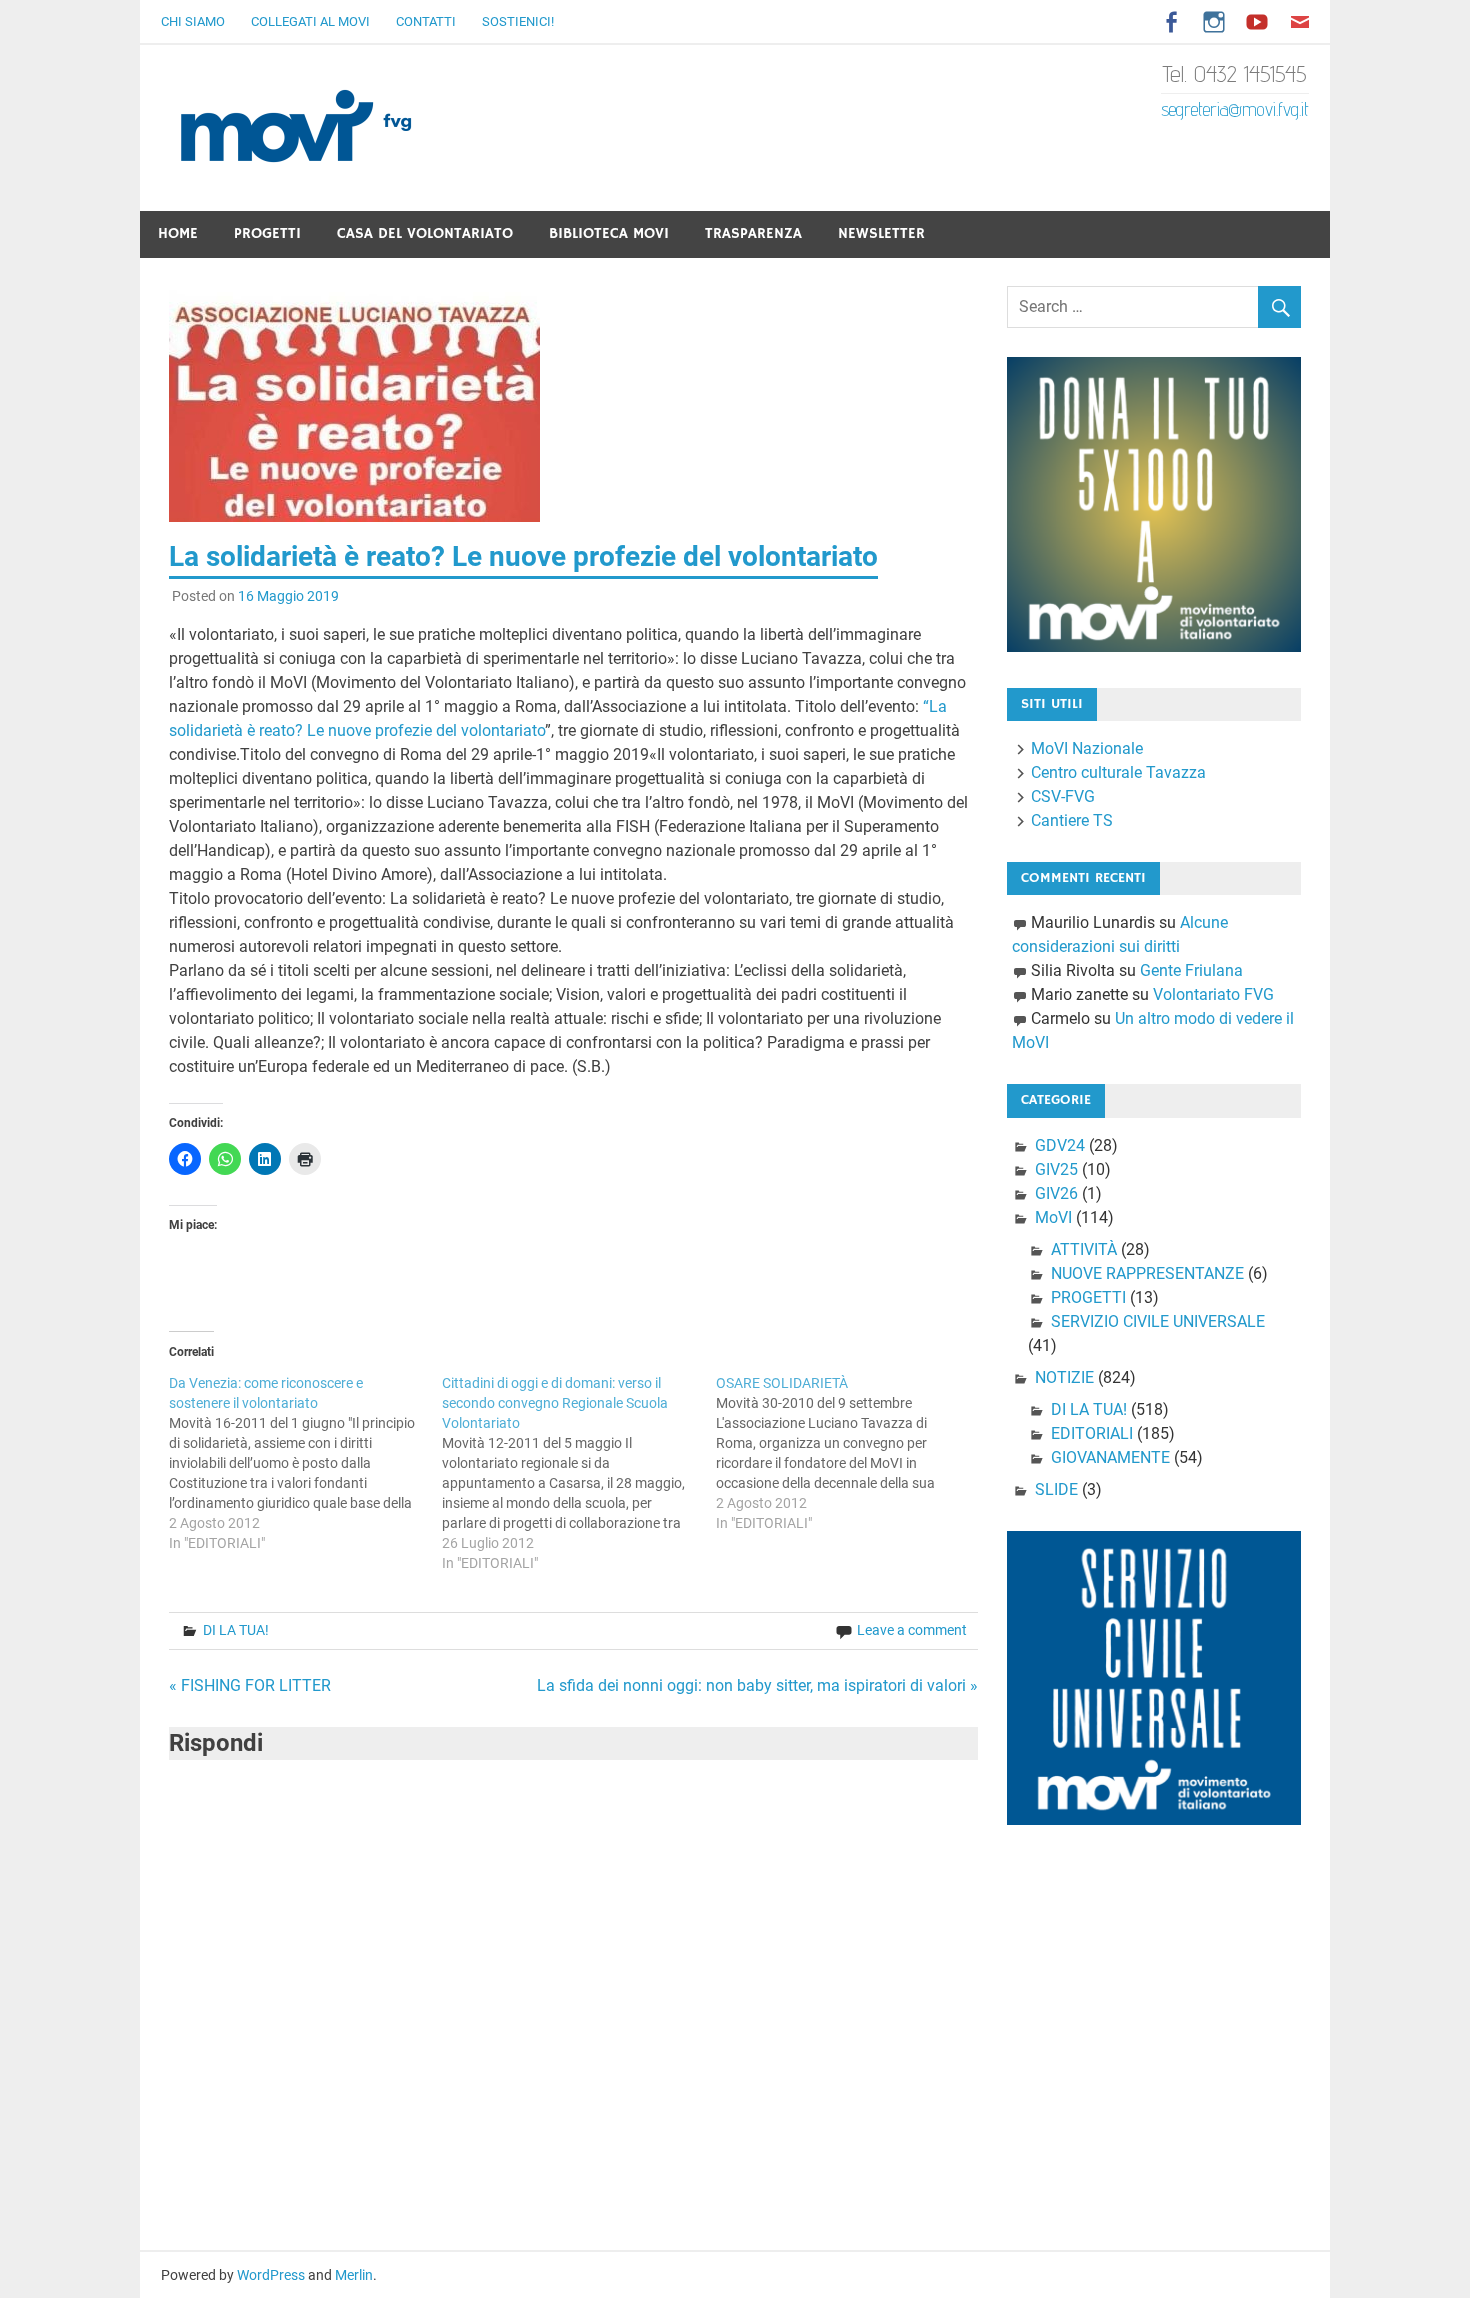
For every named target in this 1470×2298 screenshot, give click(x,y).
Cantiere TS (1072, 820)
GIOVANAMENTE (1110, 1457)
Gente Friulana (1191, 970)
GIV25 (1056, 1169)
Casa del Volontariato (425, 233)
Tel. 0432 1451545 (1235, 73)
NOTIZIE (1064, 1377)
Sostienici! (518, 21)
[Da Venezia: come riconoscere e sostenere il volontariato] (306, 1463)
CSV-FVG (1063, 796)
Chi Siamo (193, 21)
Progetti (267, 233)
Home (178, 233)
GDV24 (1060, 1145)
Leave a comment (912, 1630)
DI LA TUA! (236, 1630)
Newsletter (881, 233)
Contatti (426, 21)
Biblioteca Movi (609, 233)
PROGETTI (1088, 1297)
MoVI (1053, 1217)
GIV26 (1056, 1193)
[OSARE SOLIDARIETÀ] (853, 1453)
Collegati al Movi (310, 21)
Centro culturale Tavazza (1118, 772)
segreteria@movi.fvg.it (1235, 109)
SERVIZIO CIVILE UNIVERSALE (1158, 1321)
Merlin (354, 2275)
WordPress (271, 2275)
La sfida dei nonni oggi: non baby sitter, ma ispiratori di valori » (757, 1685)
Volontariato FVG (1213, 994)
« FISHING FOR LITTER (250, 1685)
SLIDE (1056, 1489)
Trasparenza (753, 233)
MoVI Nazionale (1087, 748)
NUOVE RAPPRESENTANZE (1147, 1273)
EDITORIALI (1092, 1433)
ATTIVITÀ (1084, 1249)
